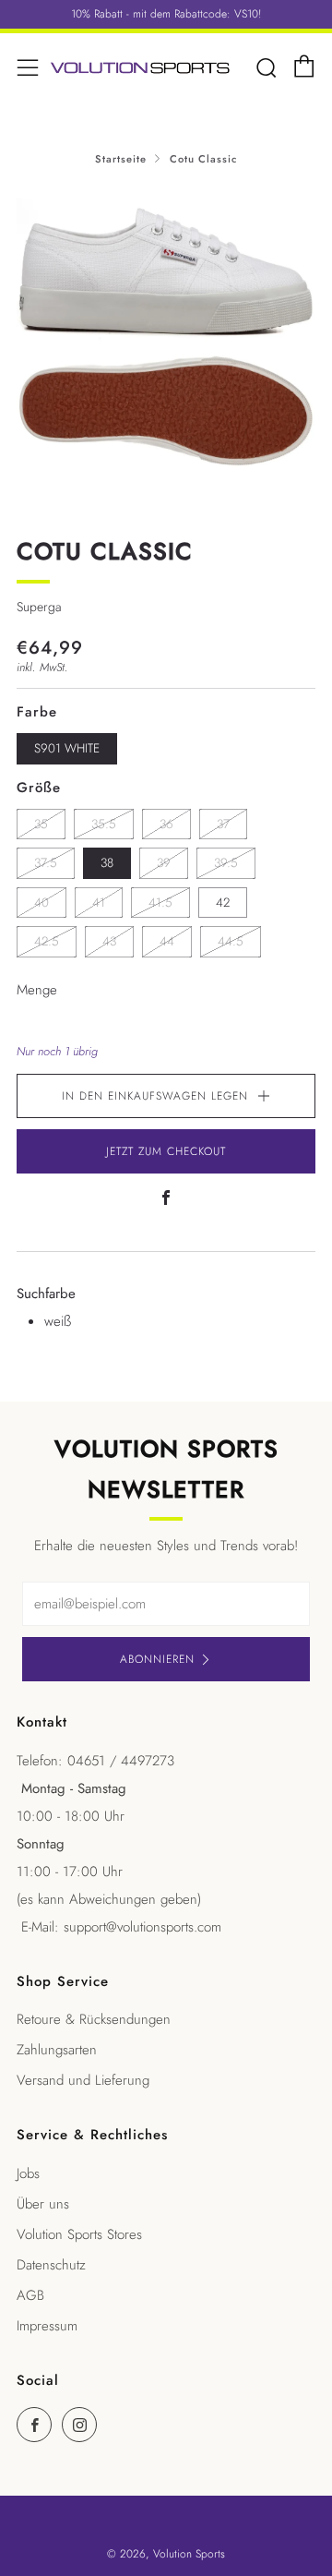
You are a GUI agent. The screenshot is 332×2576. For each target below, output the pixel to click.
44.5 (231, 941)
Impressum (47, 2326)
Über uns (43, 2204)
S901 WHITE (67, 748)
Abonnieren (157, 1659)
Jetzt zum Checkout (166, 1151)
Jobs (28, 2173)
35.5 (104, 824)
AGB (30, 2295)
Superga (39, 607)
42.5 (47, 941)
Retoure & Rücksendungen (94, 2019)
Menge (37, 990)
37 (223, 824)
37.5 (46, 863)
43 (109, 941)
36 (166, 824)
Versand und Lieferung (83, 2080)
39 (164, 863)
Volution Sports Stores (79, 2234)
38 (107, 863)
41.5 (160, 903)
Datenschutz (51, 2265)
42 (223, 903)
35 (41, 824)
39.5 (226, 863)
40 (41, 903)
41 (99, 903)
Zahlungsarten (57, 2050)
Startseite (121, 159)
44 (167, 941)
